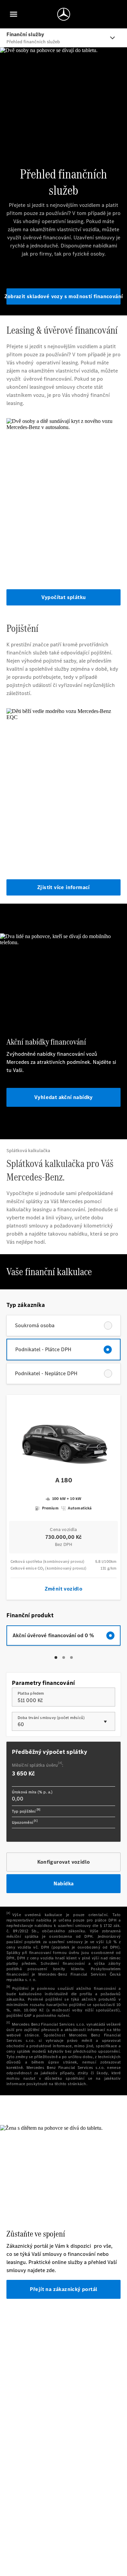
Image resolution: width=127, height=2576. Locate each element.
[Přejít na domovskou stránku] (64, 14)
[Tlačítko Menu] (14, 14)
